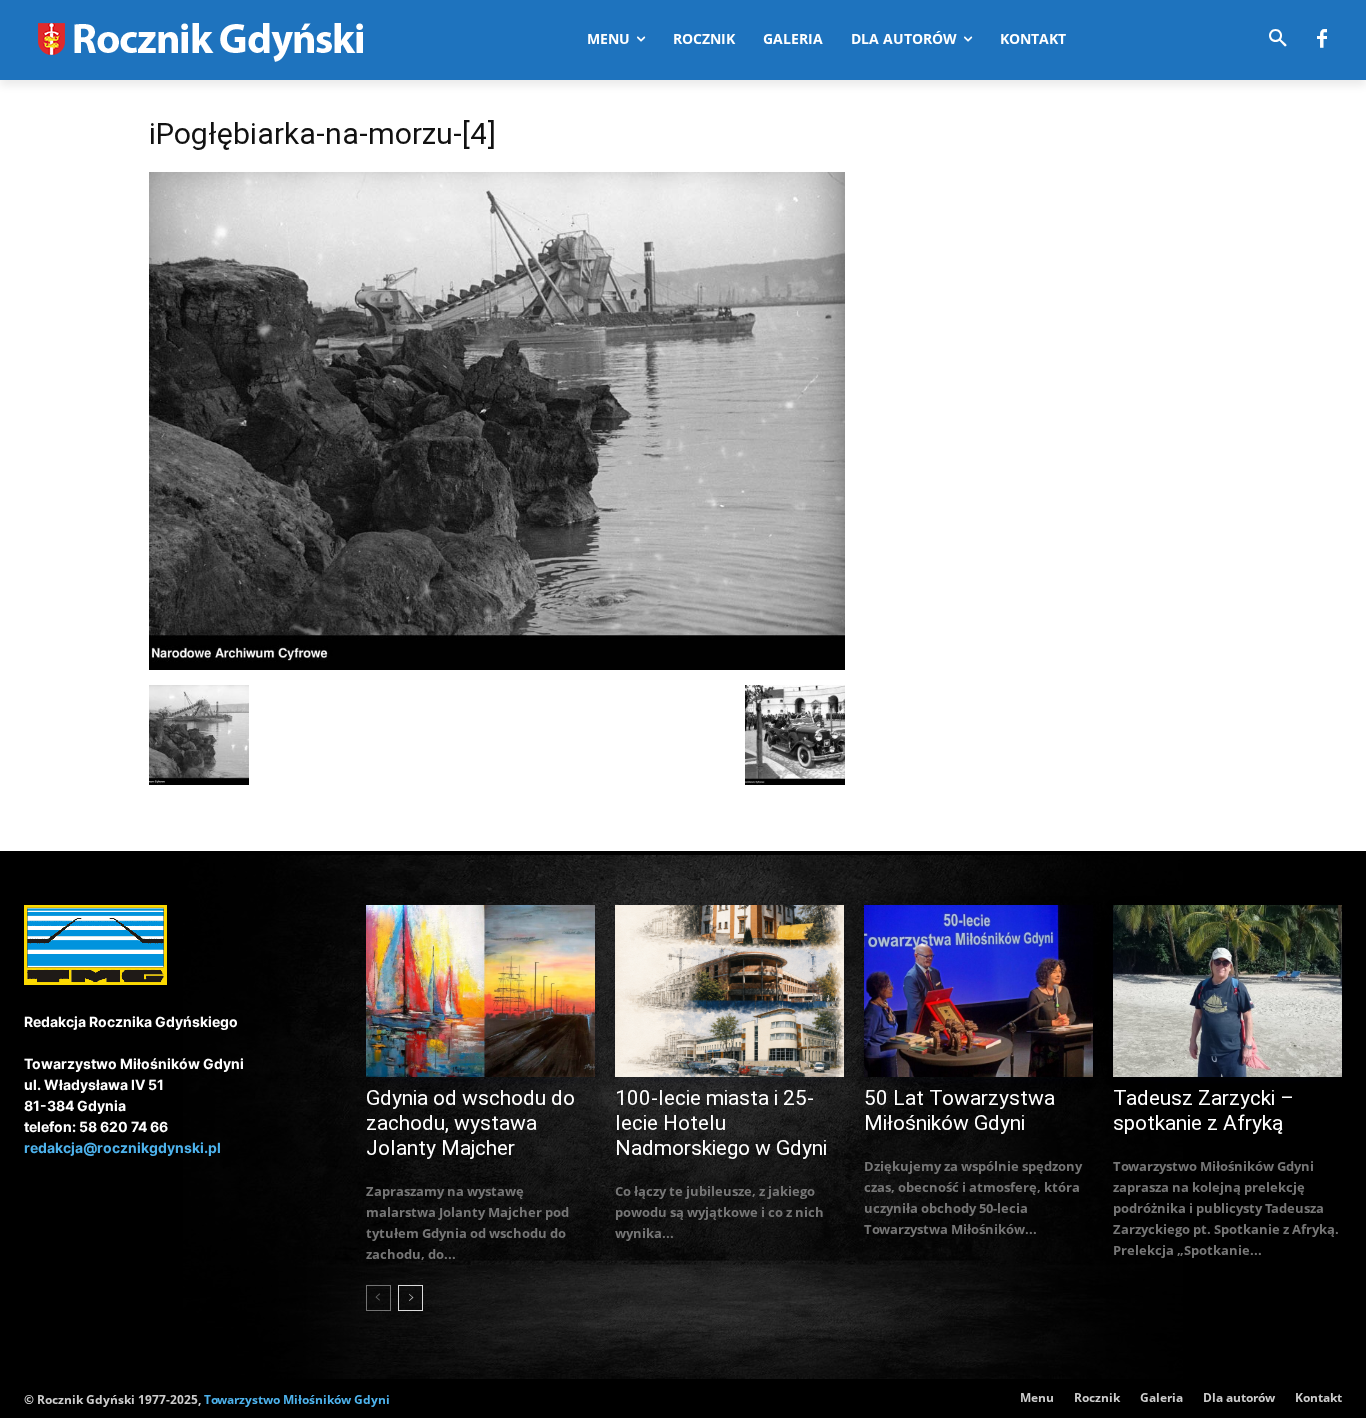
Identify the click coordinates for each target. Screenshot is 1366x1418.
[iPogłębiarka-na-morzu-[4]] (497, 664)
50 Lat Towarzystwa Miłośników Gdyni (959, 1110)
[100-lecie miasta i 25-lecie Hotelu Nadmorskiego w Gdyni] (729, 991)
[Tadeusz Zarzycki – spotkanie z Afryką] (1227, 991)
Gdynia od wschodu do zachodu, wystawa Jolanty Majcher (470, 1123)
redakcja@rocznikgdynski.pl (122, 1147)
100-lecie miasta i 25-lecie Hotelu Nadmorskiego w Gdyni (721, 1123)
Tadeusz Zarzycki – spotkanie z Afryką (1203, 1110)
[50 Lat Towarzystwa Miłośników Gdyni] (978, 991)
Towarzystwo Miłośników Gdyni (297, 1399)
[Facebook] (1322, 40)
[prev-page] (378, 1298)
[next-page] (410, 1298)
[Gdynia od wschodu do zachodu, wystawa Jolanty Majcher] (480, 991)
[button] (1278, 39)
